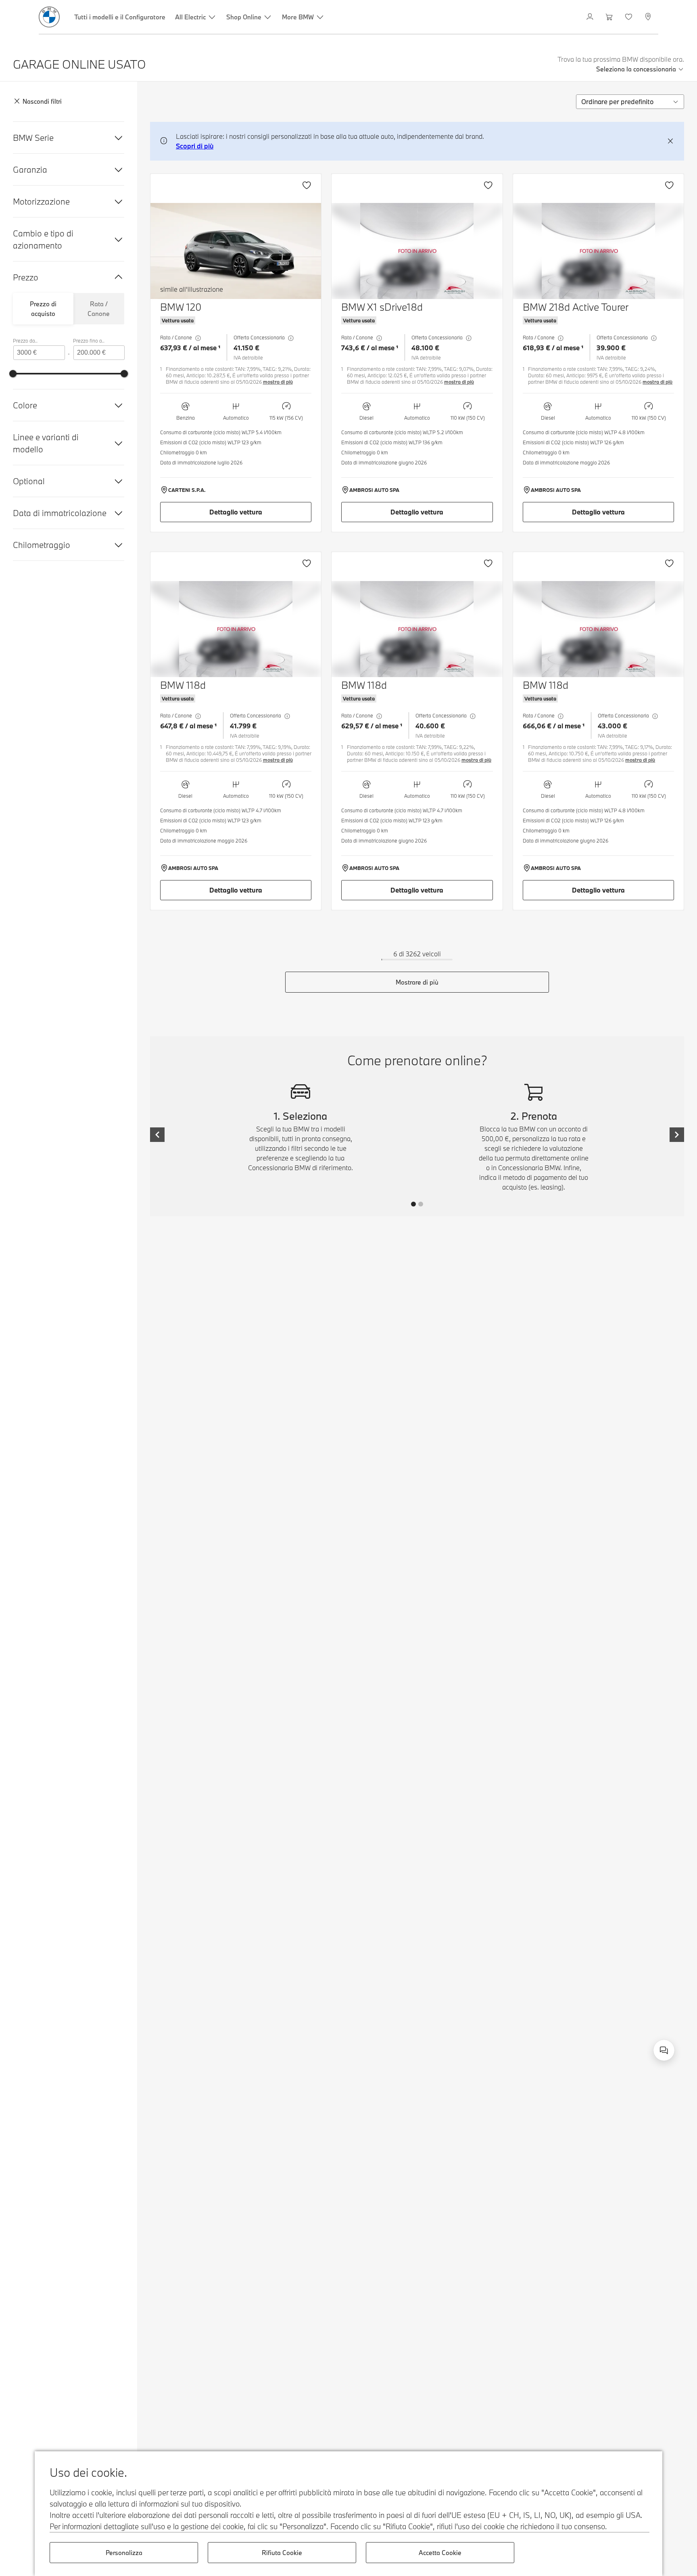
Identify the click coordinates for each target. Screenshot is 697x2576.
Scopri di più (195, 146)
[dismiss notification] (670, 141)
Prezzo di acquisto (43, 309)
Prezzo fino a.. (89, 341)
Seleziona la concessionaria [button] (636, 69)
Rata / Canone (99, 309)
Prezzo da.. (25, 341)
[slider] (13, 374)
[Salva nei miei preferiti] (307, 185)
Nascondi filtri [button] (42, 102)
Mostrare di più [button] (417, 982)
